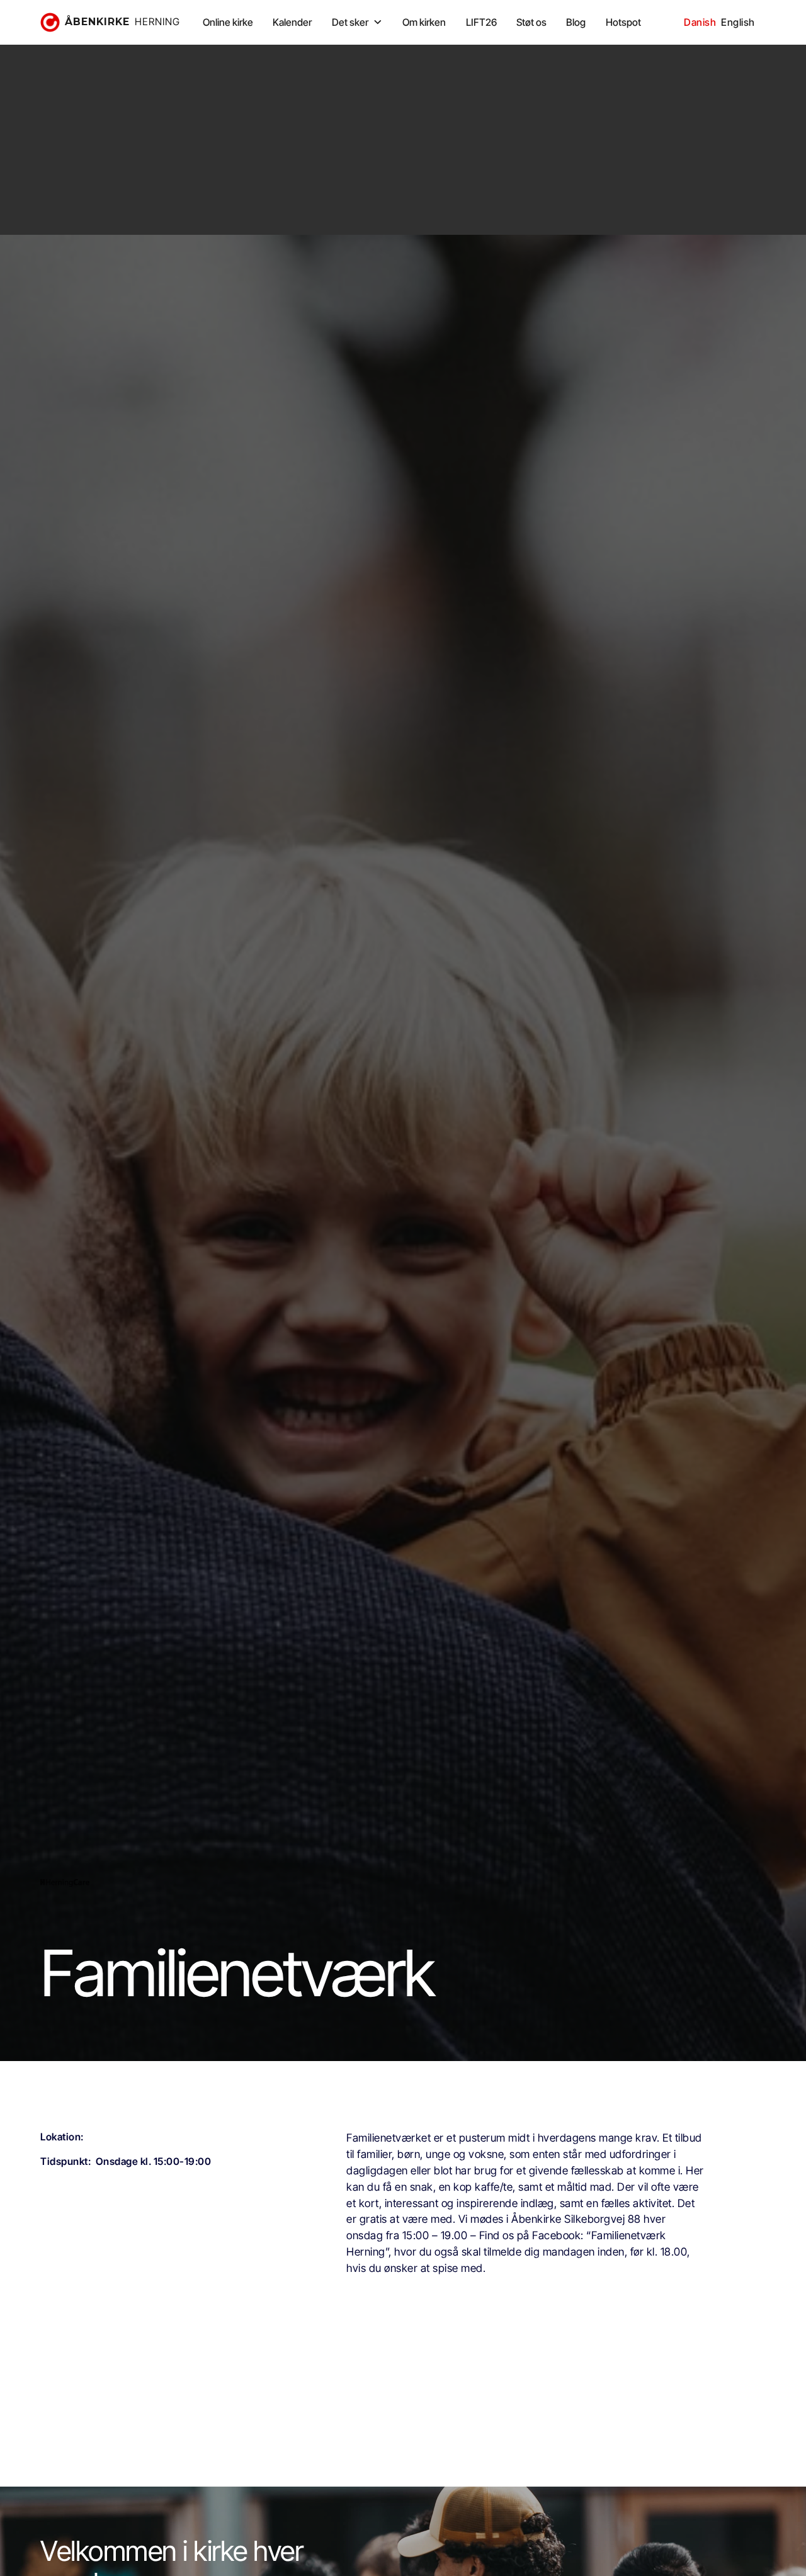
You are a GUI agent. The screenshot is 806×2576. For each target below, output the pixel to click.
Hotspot (623, 22)
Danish (700, 22)
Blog (576, 22)
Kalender (292, 22)
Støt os (531, 22)
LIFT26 (481, 22)
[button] (357, 22)
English (738, 22)
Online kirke (228, 22)
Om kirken (424, 22)
